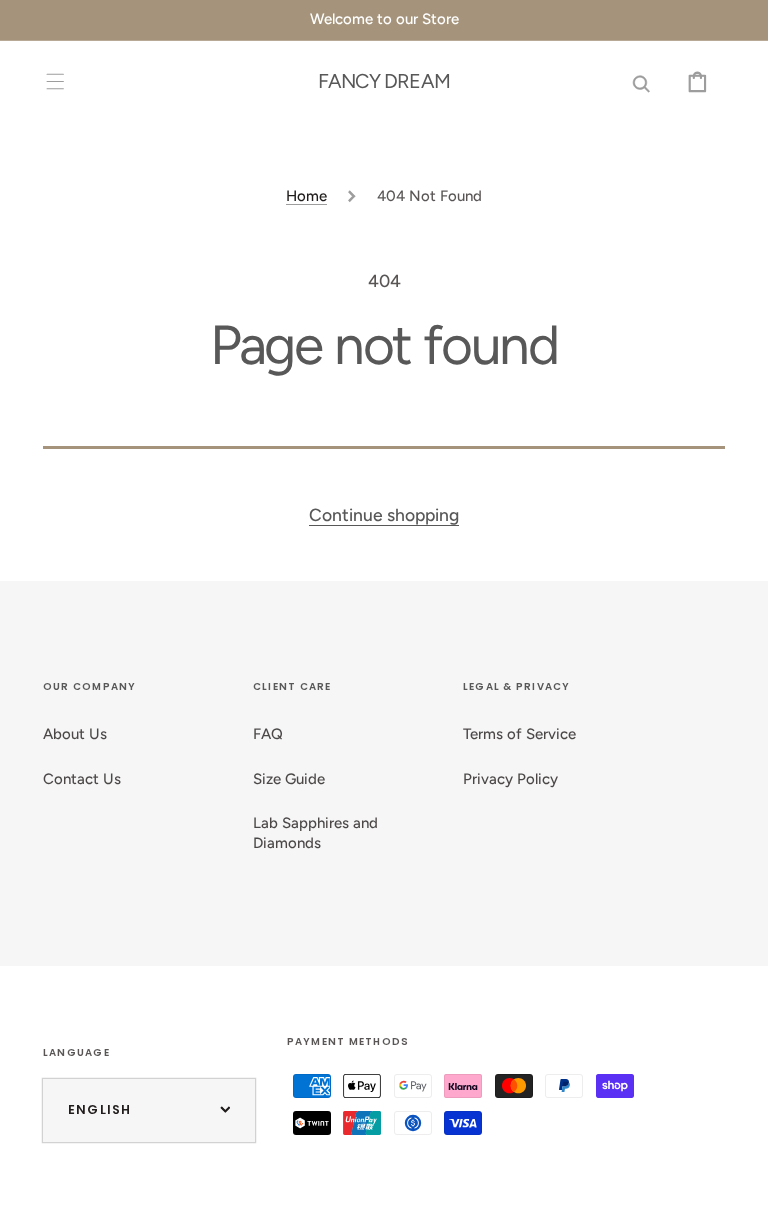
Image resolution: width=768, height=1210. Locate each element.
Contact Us (82, 779)
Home (306, 196)
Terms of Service (519, 734)
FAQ (268, 734)
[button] (55, 80)
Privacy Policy (510, 779)
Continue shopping (384, 514)
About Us (75, 734)
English (100, 1109)
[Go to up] (736, 1178)
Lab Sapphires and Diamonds (315, 833)
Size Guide (289, 779)
